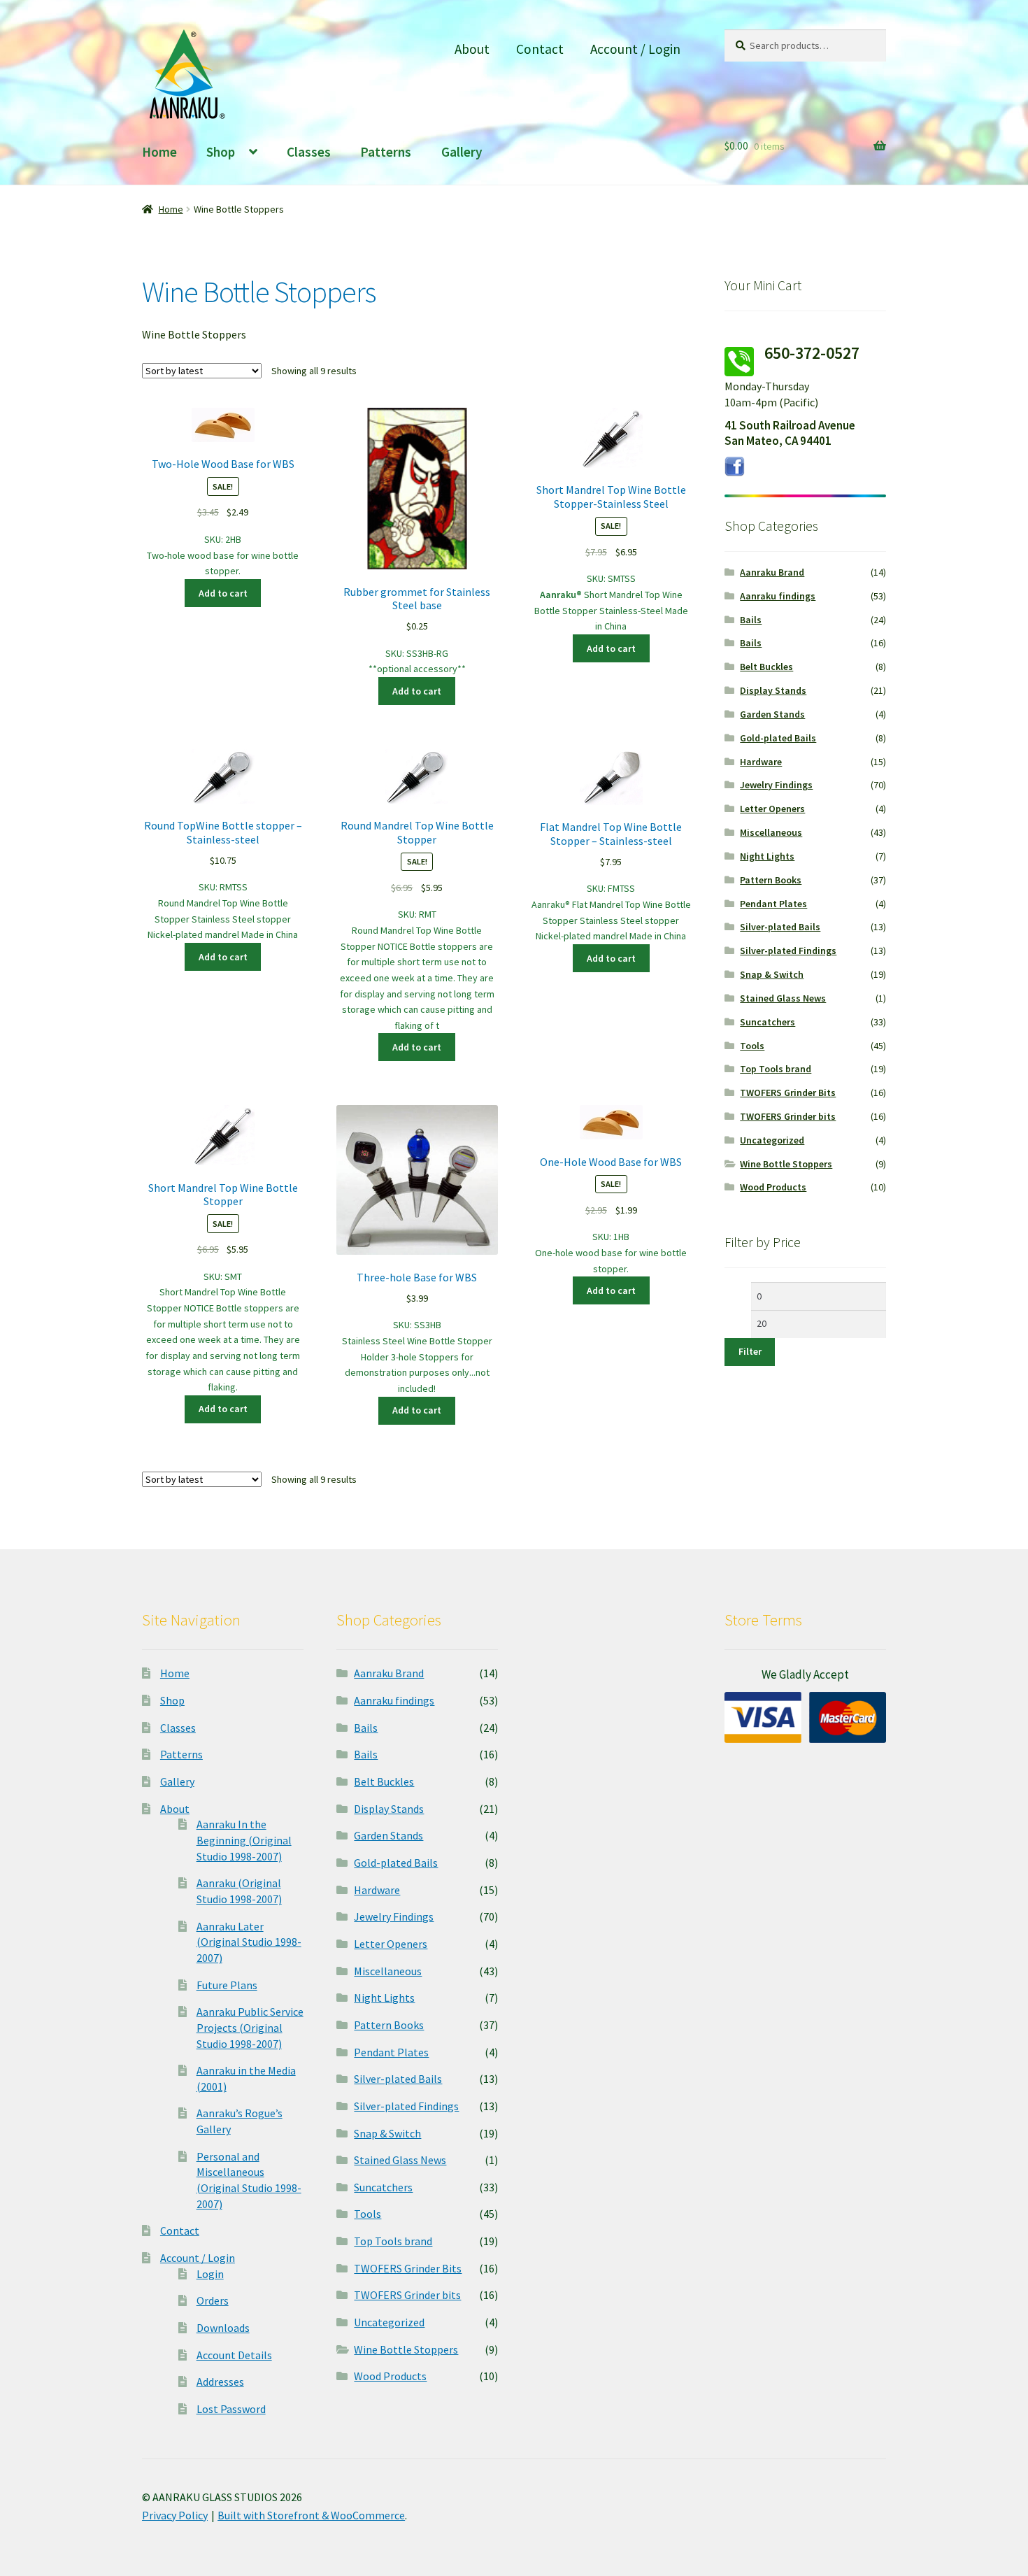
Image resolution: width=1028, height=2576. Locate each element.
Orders (213, 2300)
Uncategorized (772, 1140)
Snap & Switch (772, 974)
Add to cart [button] (223, 593)
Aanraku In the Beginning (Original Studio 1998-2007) (244, 1840)
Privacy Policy (175, 2515)
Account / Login (635, 49)
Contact (540, 49)
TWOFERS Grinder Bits (788, 1093)
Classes (309, 152)
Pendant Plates (773, 904)
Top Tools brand (776, 1069)
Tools (752, 1046)
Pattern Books (771, 880)
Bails (751, 620)
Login (210, 2274)
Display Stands (773, 690)
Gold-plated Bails (778, 738)
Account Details (234, 2355)
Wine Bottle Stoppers (786, 1164)
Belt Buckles (766, 667)
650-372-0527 (812, 353)
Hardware (761, 762)
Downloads (223, 2328)
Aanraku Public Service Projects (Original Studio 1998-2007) (250, 2027)
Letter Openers (772, 809)
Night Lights (767, 856)
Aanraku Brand (772, 572)
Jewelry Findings (776, 785)
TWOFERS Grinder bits (788, 1116)
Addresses (220, 2382)
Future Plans (227, 1985)
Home (159, 152)
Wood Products (773, 1187)
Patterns (386, 152)
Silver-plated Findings (788, 951)
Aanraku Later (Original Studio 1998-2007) (249, 1942)
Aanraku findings (778, 596)
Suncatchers (768, 1022)
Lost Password (231, 2409)
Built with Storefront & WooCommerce (311, 2515)
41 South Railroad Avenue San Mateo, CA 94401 (790, 433)
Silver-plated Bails (780, 927)
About (472, 49)
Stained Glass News (783, 998)
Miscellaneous (771, 832)
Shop (221, 152)
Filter (750, 1351)
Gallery (462, 152)
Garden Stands (772, 714)
